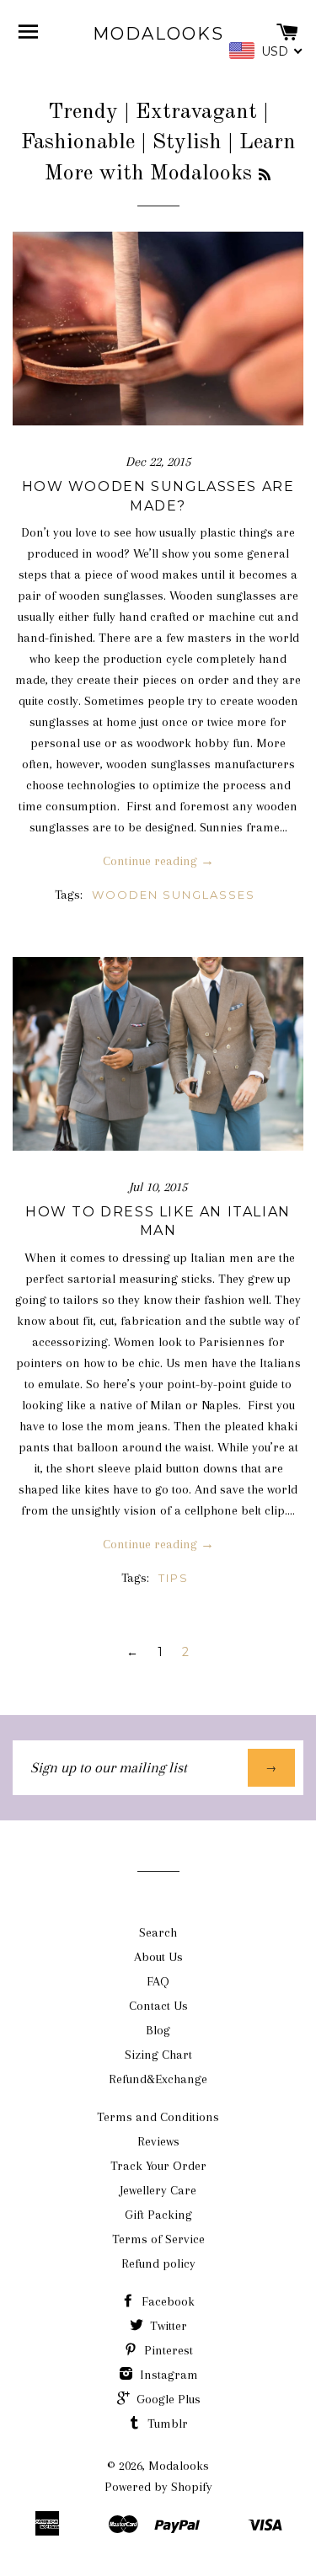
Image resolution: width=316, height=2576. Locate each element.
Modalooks (158, 34)
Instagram (167, 2375)
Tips (174, 1578)
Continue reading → (158, 861)
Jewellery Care (158, 2190)
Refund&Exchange (158, 2079)
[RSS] (265, 176)
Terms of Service (158, 2239)
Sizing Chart (158, 2055)
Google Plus (167, 2399)
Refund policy (158, 2263)
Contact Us (158, 2006)
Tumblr (166, 2424)
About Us (158, 1957)
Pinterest (167, 2350)
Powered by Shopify (158, 2487)
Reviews (158, 2141)
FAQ (158, 1981)
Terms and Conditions (158, 2117)
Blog (158, 2030)
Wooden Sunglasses (173, 895)
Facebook (166, 2301)
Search (158, 1932)
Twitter (167, 2326)
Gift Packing (158, 2215)
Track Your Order (158, 2166)
